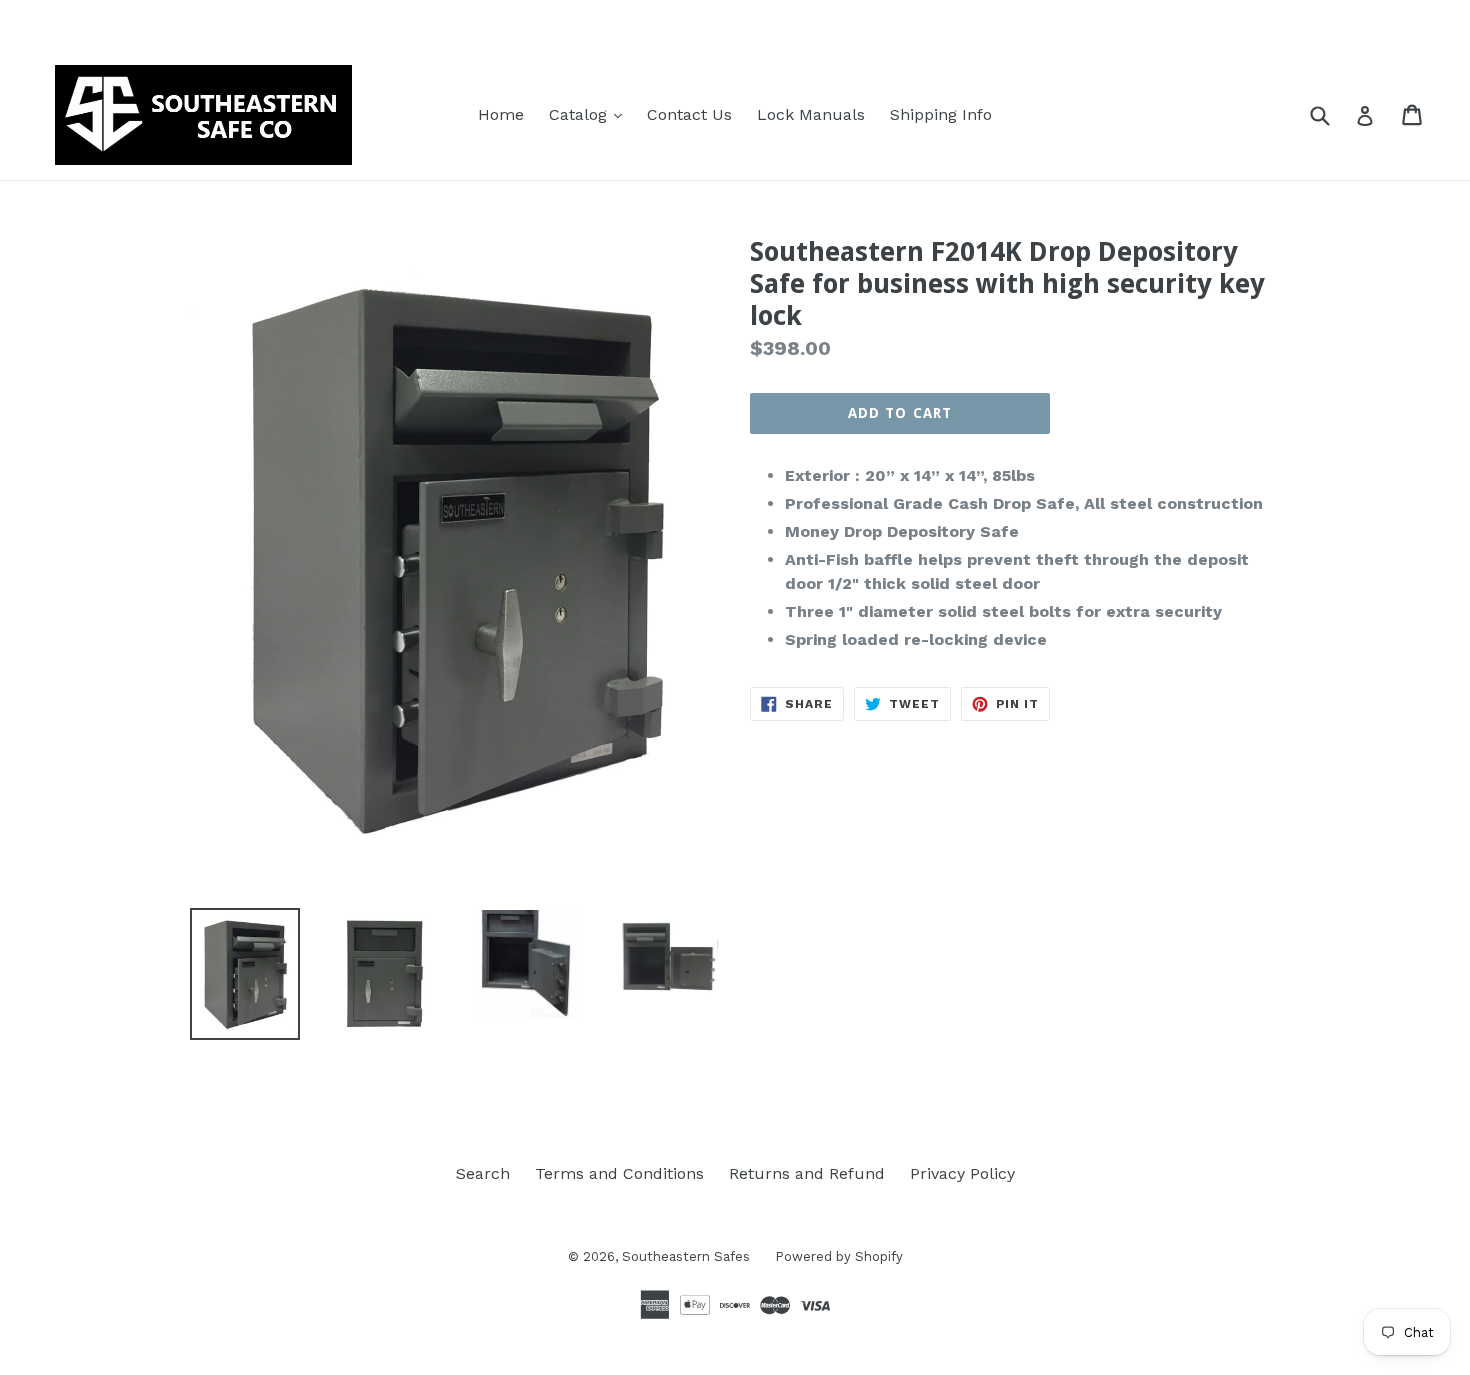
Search (483, 1173)
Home (501, 114)
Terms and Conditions (619, 1173)
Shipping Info (941, 114)
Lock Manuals (811, 114)
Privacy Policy (962, 1173)
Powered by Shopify (839, 1256)
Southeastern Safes (686, 1256)
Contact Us (689, 114)
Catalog (590, 114)
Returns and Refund (807, 1173)
